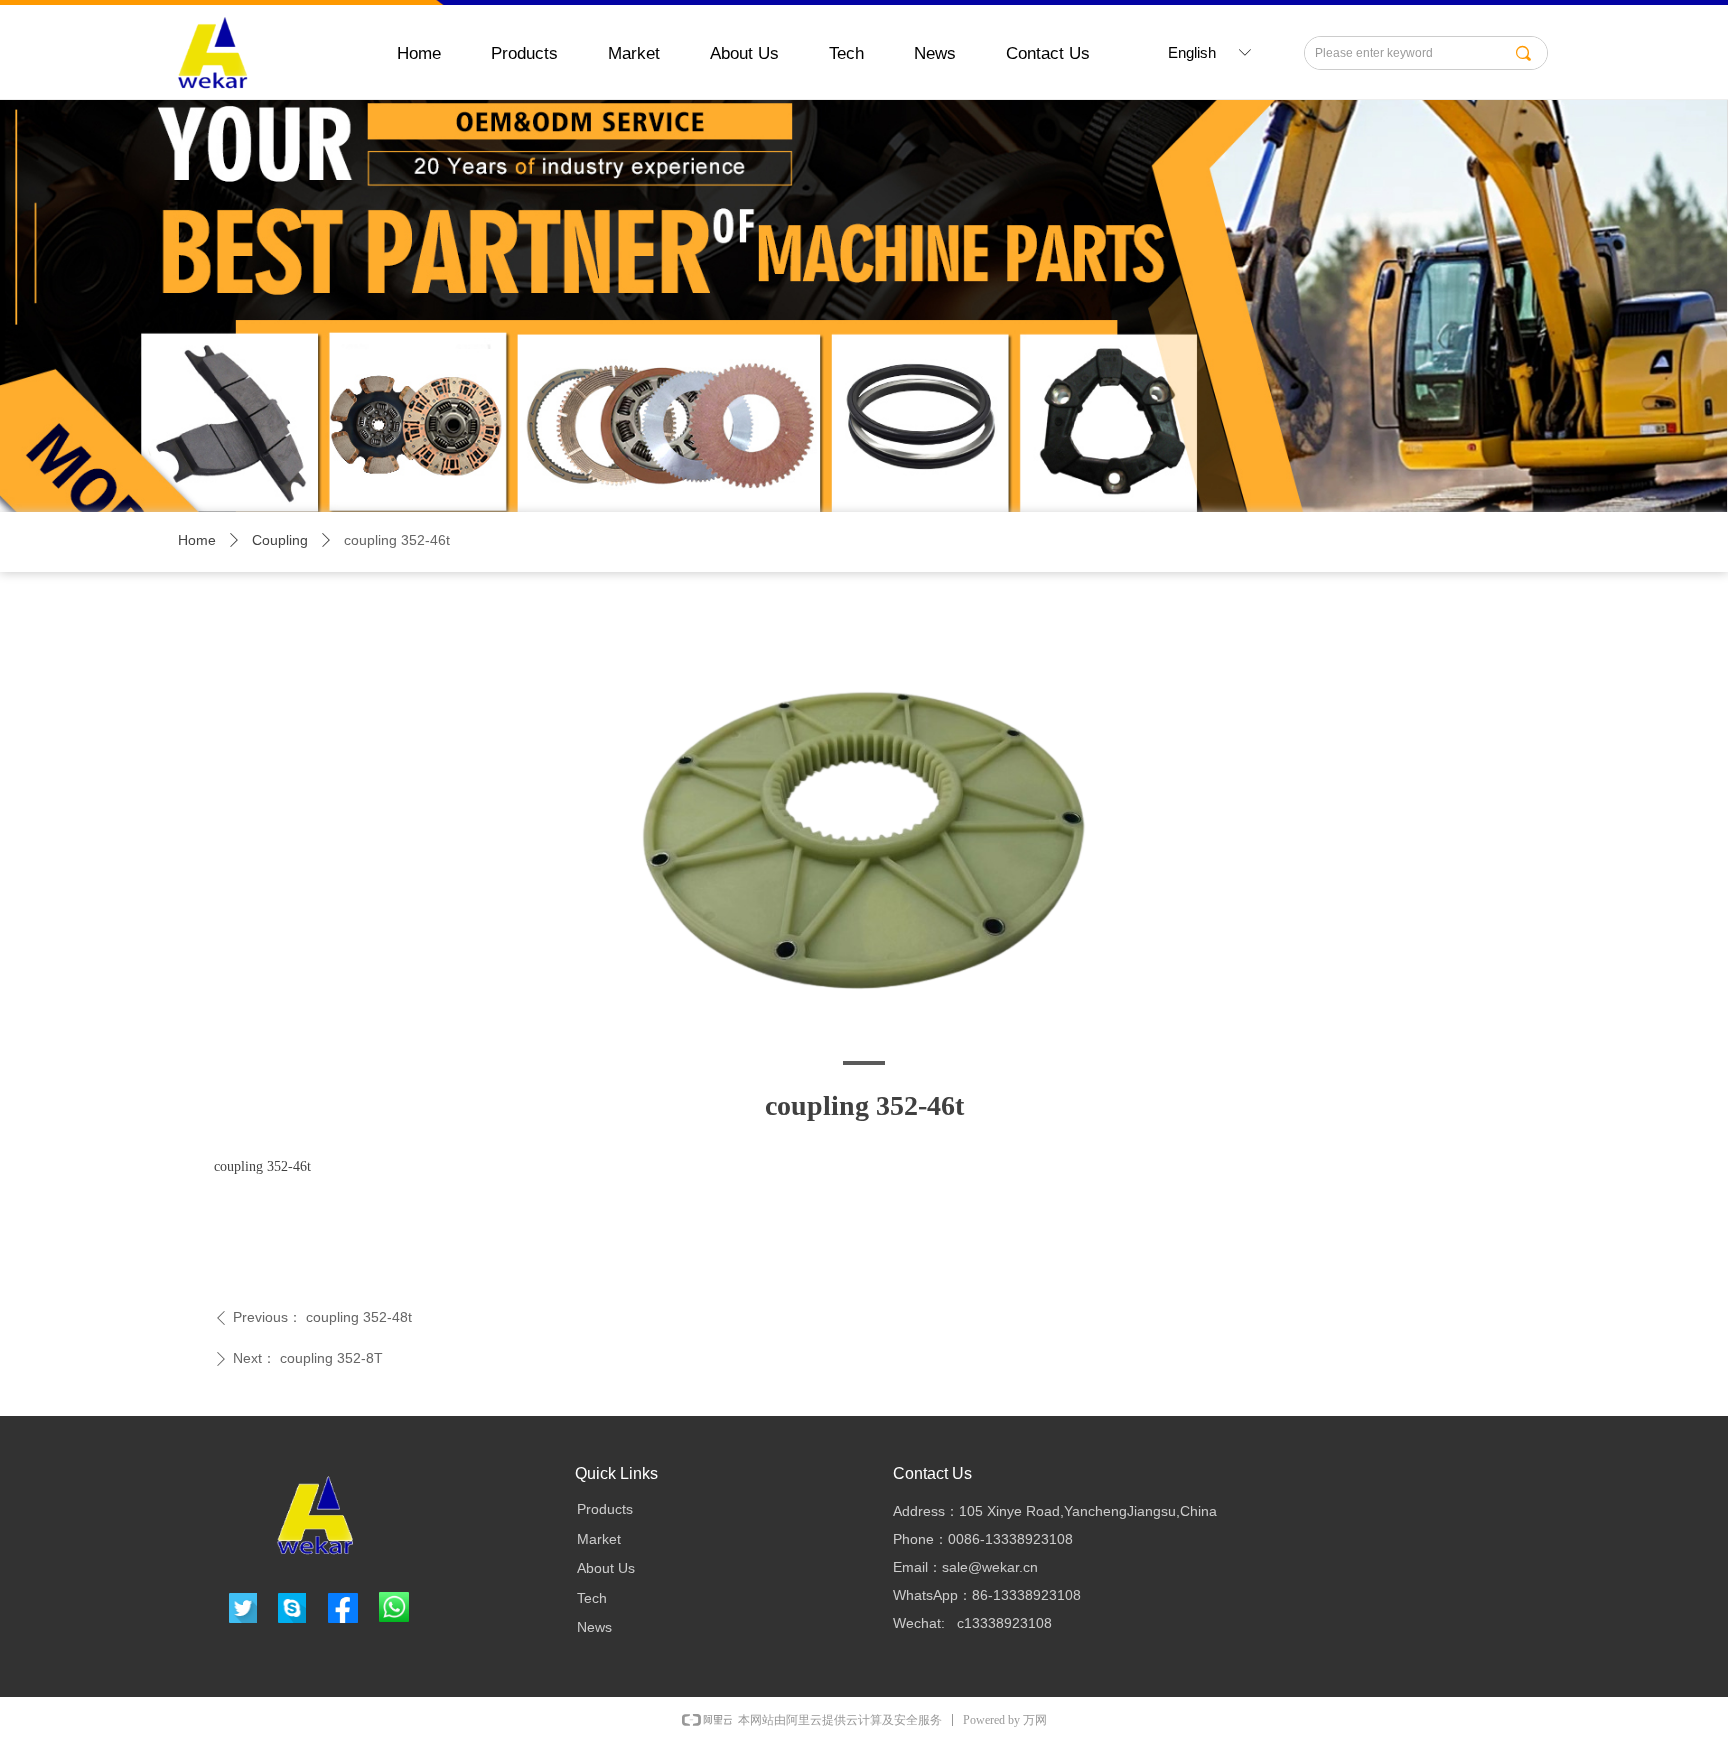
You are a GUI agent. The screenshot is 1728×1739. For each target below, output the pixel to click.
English (1192, 52)
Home (197, 540)
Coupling (280, 540)
